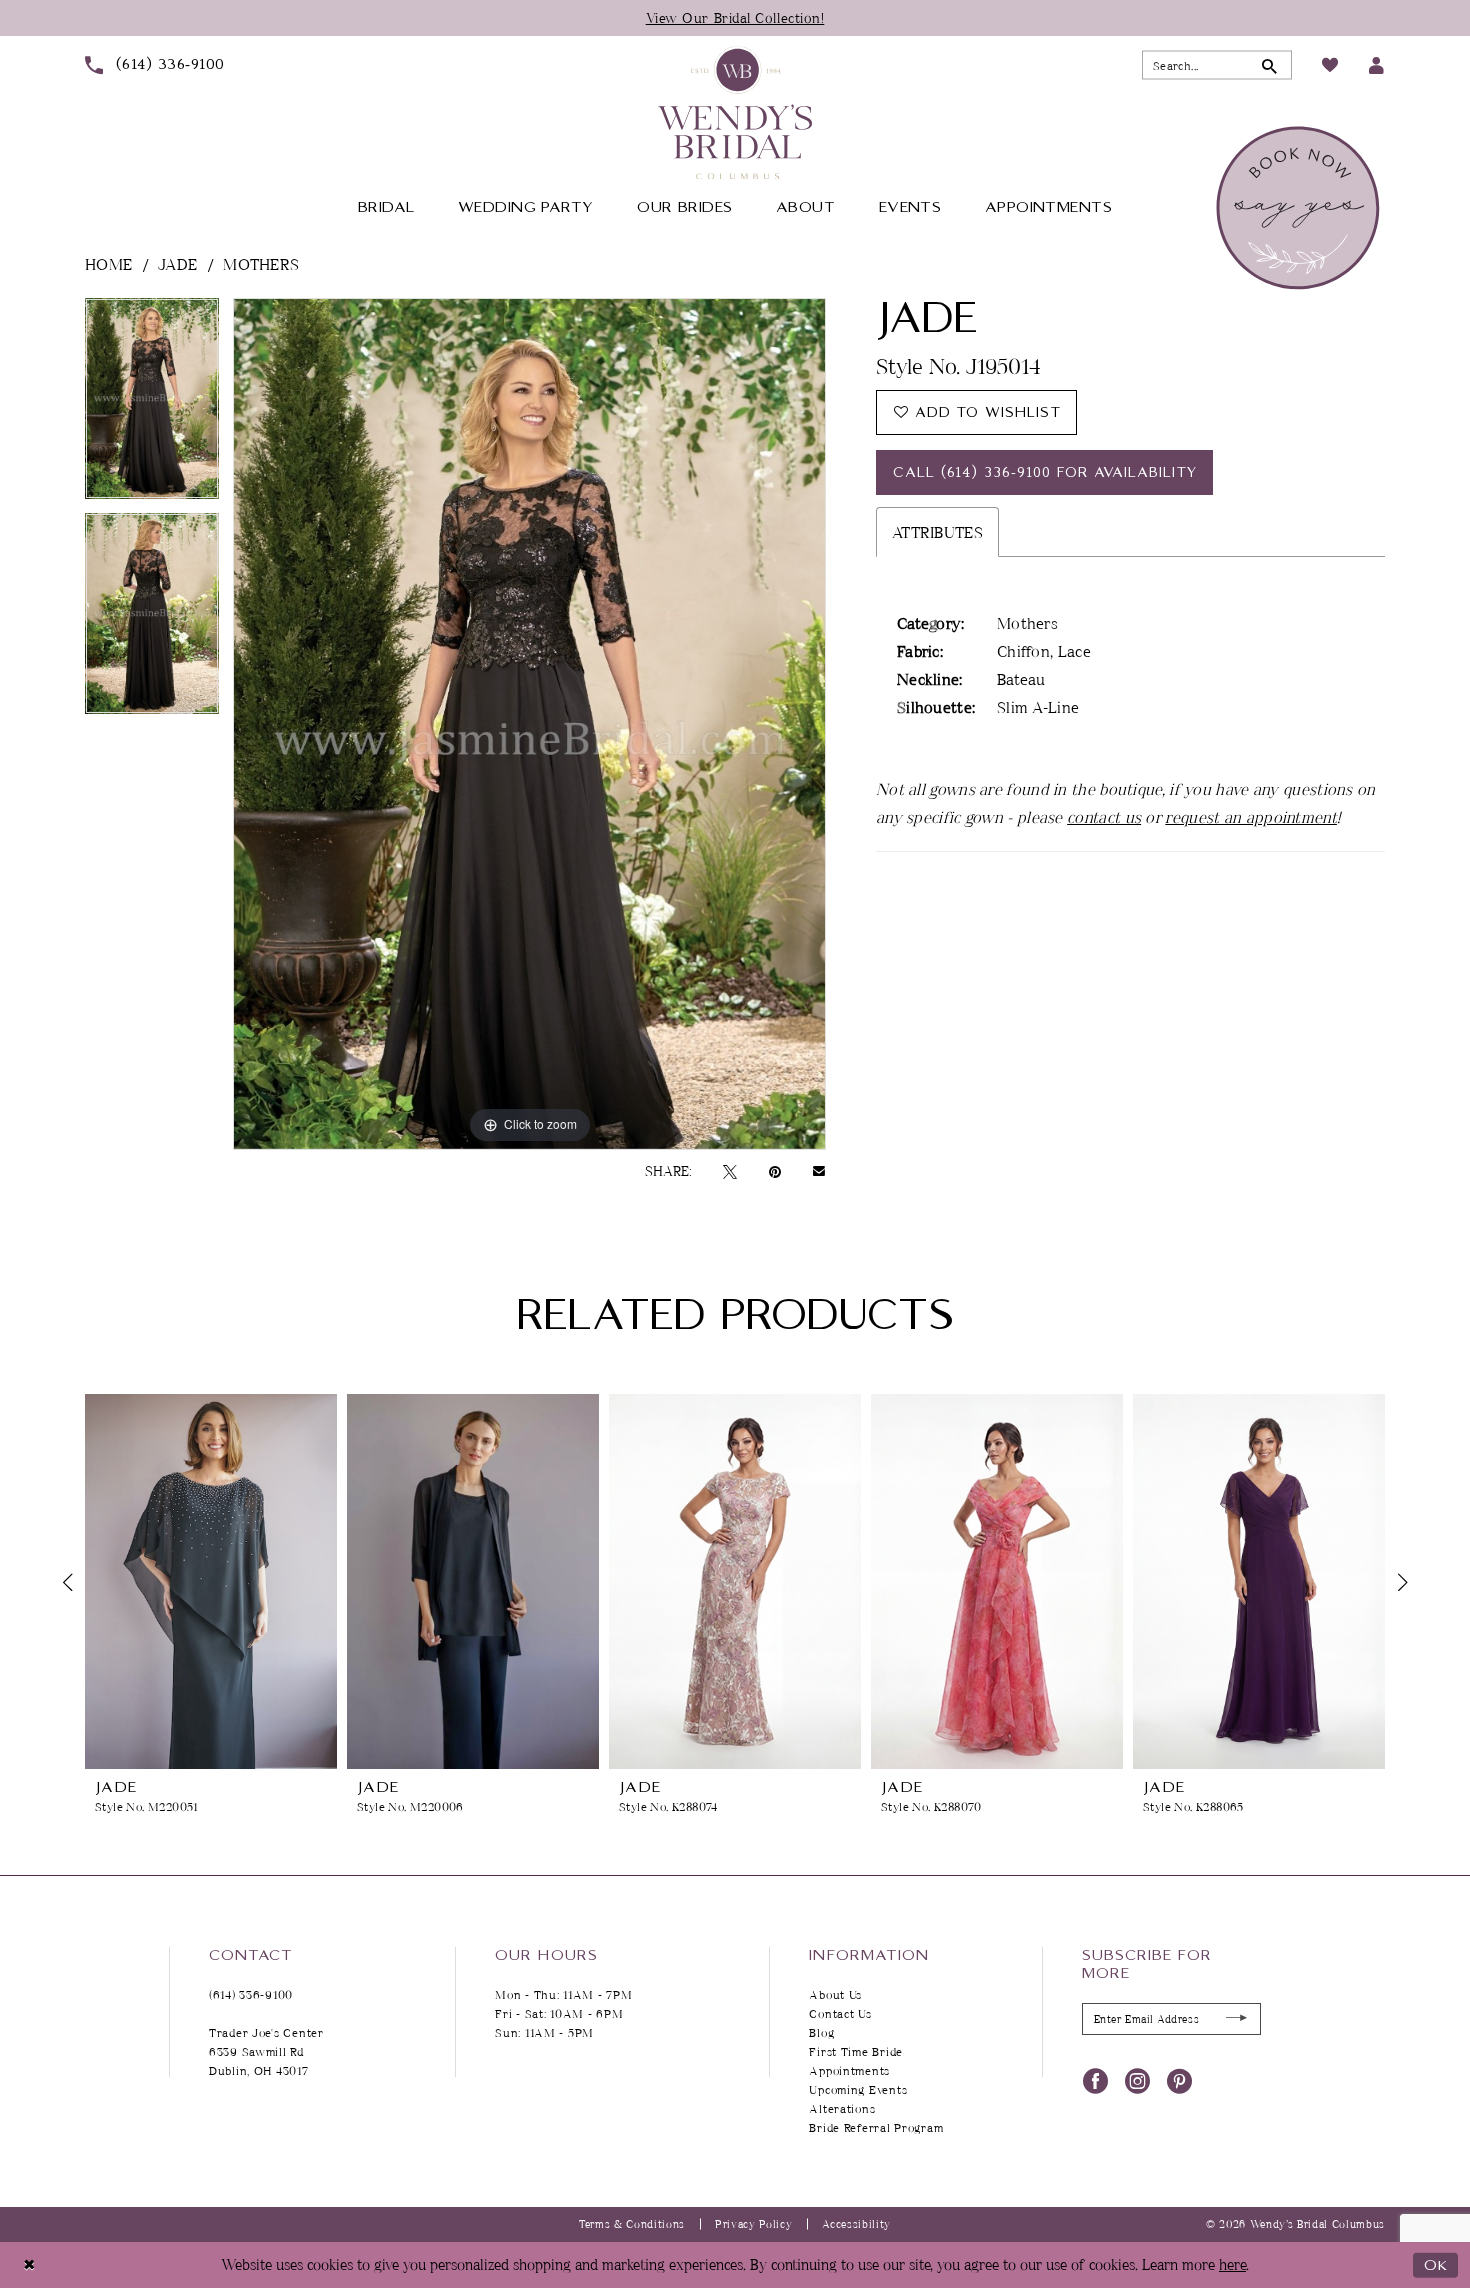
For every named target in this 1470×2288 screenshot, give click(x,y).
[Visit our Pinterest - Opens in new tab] (1179, 2080)
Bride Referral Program (876, 2127)
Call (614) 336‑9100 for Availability (1045, 473)
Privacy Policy (753, 2223)
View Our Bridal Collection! (735, 17)
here (1232, 2264)
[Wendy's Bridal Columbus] (735, 112)
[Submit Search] (1270, 65)
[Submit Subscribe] (1237, 2018)
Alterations (842, 2108)
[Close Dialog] (29, 2264)
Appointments (849, 2070)
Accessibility (856, 2223)
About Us (835, 1994)
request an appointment (1251, 817)
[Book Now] (1300, 208)
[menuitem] (154, 65)
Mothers (261, 264)
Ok (1436, 2264)
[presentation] (211, 1582)
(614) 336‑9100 (251, 1994)
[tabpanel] (152, 405)
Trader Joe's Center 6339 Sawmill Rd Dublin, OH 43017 (266, 2051)
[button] (1376, 65)
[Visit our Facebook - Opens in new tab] (1095, 2080)
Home (108, 264)
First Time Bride (856, 2051)
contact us (1104, 817)
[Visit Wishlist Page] (1330, 65)
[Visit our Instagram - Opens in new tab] (1137, 2080)
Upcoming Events (858, 2089)
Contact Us (840, 2013)
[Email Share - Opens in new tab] (819, 1171)
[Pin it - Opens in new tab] (775, 1171)
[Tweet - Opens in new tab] (730, 1171)
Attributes (937, 532)
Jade (177, 264)
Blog (821, 2032)
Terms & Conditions (632, 2223)
